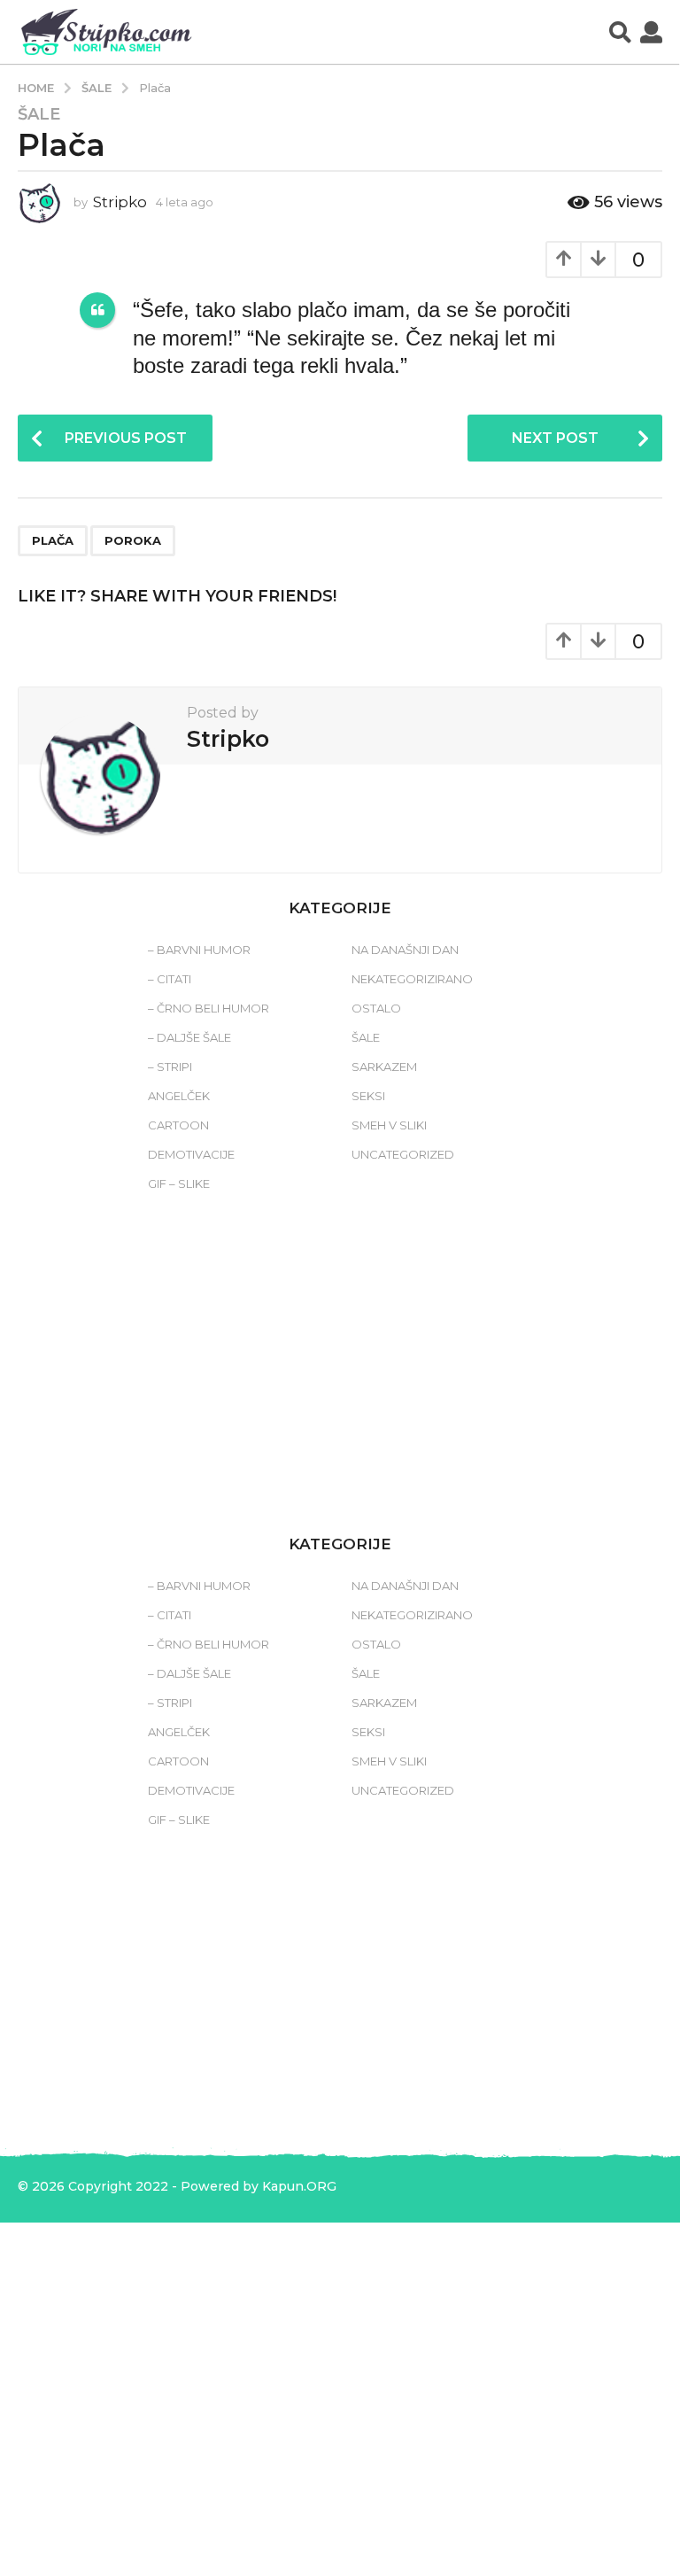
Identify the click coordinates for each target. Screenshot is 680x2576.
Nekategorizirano (412, 979)
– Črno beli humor (209, 1008)
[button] (620, 32)
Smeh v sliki (389, 1125)
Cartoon (178, 1125)
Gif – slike (179, 1183)
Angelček (179, 1096)
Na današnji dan (405, 950)
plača (53, 540)
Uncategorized (403, 1154)
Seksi (368, 1096)
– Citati (170, 979)
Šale (39, 114)
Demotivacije (191, 1154)
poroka (133, 540)
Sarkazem (384, 1067)
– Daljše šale (189, 1037)
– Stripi (170, 1067)
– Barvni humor (199, 950)
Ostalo (376, 1008)
